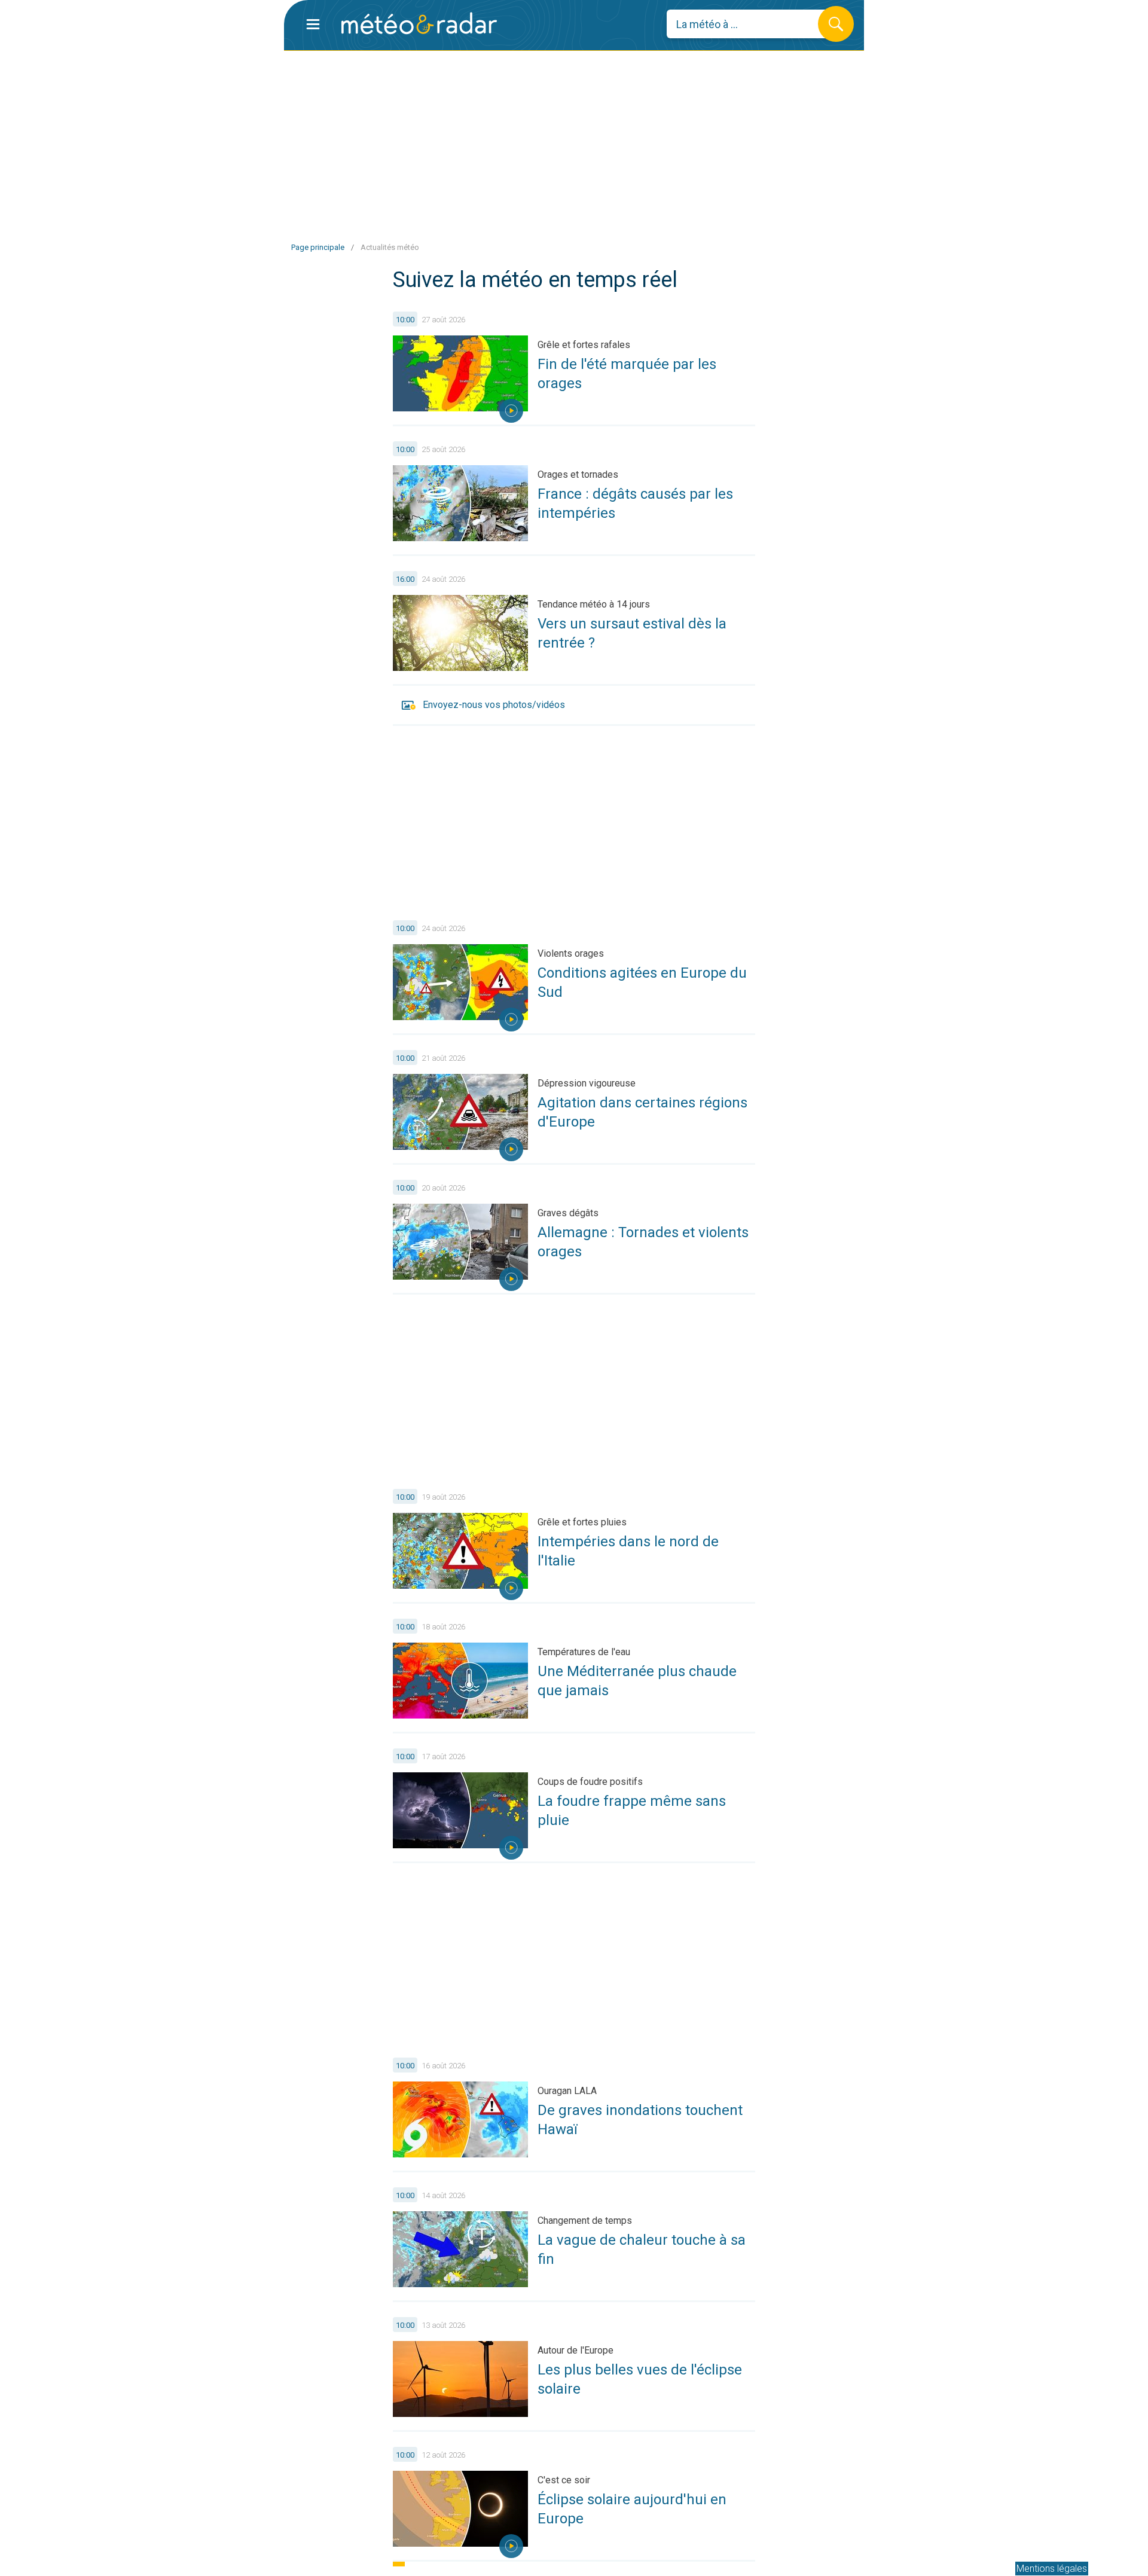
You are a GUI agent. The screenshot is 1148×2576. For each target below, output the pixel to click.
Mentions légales (1052, 2569)
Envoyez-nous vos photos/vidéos (494, 705)
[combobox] (751, 24)
